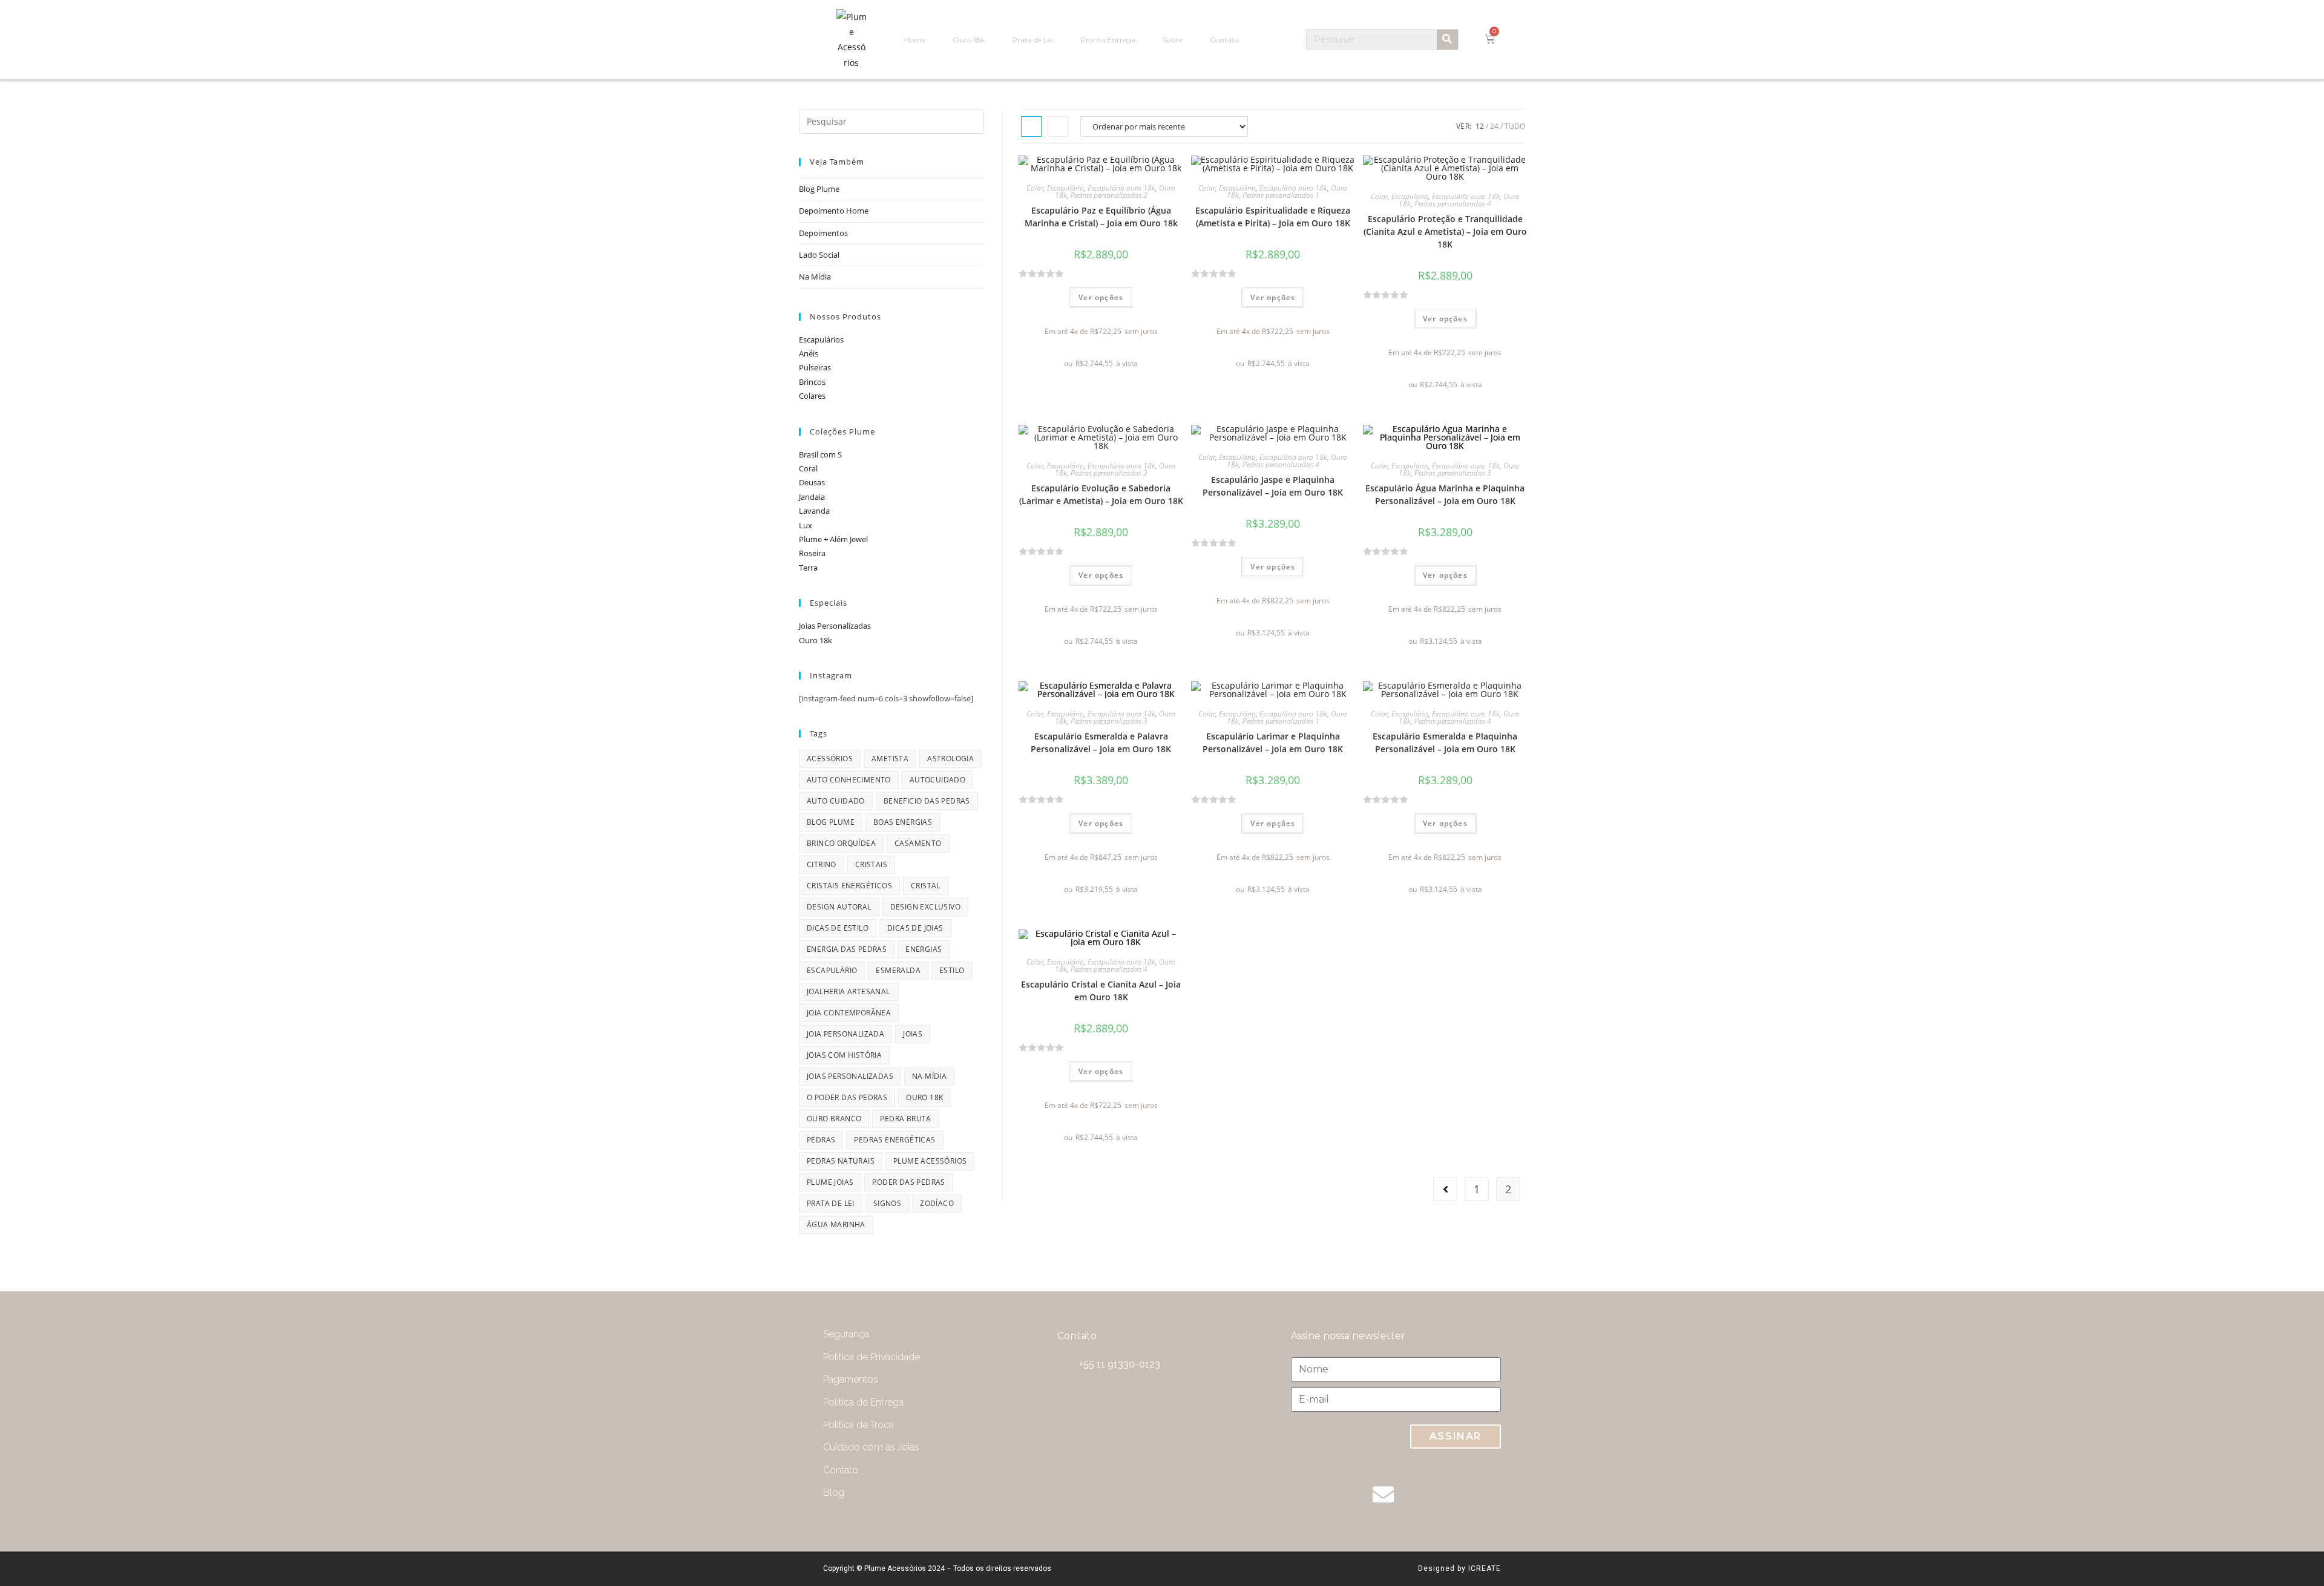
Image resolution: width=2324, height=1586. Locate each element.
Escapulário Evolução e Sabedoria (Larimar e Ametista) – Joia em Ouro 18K (1101, 494)
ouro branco (834, 1119)
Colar (1035, 188)
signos (887, 1203)
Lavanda (814, 511)
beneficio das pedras (927, 801)
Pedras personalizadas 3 (1453, 473)
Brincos (812, 382)
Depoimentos (823, 233)
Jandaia (812, 497)
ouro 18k (924, 1097)
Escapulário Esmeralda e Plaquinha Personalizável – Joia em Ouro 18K (1445, 742)
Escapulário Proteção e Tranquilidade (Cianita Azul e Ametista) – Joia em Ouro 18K (1445, 231)
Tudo (1515, 126)
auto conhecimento (849, 780)
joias (913, 1034)
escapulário (832, 970)
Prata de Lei (1032, 40)
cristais (871, 864)
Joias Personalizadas (835, 626)
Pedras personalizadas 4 (1453, 204)
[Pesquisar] (1447, 40)
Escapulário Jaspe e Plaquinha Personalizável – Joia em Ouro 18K (1273, 486)
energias (924, 949)
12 (1480, 126)
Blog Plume (819, 189)
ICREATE (1485, 1568)
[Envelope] (1383, 1494)
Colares (812, 396)
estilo (952, 970)
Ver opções (1101, 297)
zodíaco (937, 1203)
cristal (926, 886)
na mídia (929, 1076)
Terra (808, 568)
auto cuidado (836, 801)
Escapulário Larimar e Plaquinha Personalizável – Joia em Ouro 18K (1273, 742)
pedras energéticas (894, 1140)
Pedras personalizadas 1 (1281, 195)
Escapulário (1065, 188)
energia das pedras (847, 949)
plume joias (830, 1182)
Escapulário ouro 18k (1121, 188)
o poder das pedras (847, 1097)
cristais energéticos (849, 886)
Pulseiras (815, 367)
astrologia (950, 759)
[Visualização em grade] (1031, 126)
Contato (1224, 40)
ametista (890, 759)
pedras (821, 1140)
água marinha (836, 1224)
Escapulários (821, 339)
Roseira (812, 553)
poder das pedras (908, 1182)
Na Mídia (815, 277)
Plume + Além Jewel (833, 539)
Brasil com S (820, 454)
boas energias (903, 822)
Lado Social (819, 255)
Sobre (1173, 40)
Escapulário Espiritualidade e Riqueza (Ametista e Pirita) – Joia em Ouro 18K (1273, 217)
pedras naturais (841, 1161)
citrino (822, 864)
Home (915, 40)
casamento (918, 843)
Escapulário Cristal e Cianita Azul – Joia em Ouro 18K (1101, 991)
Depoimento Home (834, 211)
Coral (808, 468)
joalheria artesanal (849, 991)
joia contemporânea (849, 1013)
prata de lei (831, 1203)
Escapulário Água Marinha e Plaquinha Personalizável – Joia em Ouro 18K (1445, 494)
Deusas (812, 482)
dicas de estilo (838, 928)
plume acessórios (930, 1161)
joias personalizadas (850, 1076)
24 (1494, 126)
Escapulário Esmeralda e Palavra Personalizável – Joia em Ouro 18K (1101, 742)
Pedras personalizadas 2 (1109, 195)
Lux (806, 525)
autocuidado (937, 780)
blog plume (831, 822)
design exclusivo (925, 907)
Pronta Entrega (1108, 40)
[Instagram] (1431, 1494)
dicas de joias (915, 928)
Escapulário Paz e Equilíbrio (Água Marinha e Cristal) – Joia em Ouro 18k (1101, 217)
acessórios (830, 759)
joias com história (844, 1055)
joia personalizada (845, 1034)
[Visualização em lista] (1058, 126)
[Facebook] (1480, 1494)
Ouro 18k (969, 40)
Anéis (809, 353)
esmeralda (898, 970)
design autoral (839, 907)
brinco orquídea (841, 843)
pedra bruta (905, 1119)
